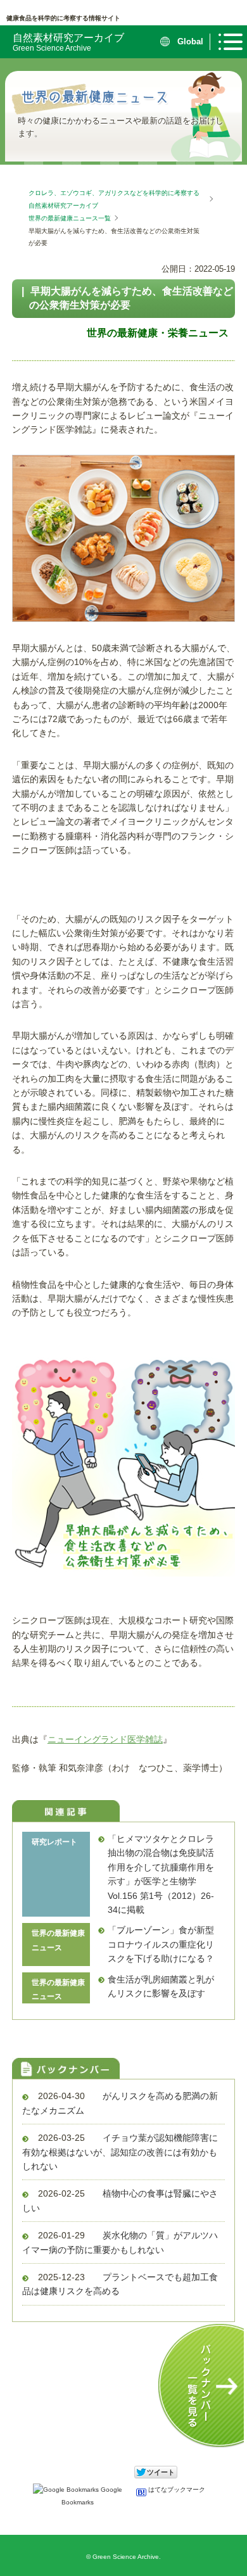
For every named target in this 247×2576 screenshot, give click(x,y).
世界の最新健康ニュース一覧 (70, 218)
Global (190, 41)
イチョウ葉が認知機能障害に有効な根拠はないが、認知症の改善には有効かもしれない (120, 2152)
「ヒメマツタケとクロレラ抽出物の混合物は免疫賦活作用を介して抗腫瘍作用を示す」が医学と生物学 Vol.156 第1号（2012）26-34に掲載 (161, 1874)
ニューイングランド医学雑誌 (105, 1739)
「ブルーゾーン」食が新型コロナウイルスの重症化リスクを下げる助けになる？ (161, 1944)
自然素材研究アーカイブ (68, 42)
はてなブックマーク (176, 2490)
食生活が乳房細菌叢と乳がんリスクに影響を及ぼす (161, 1986)
